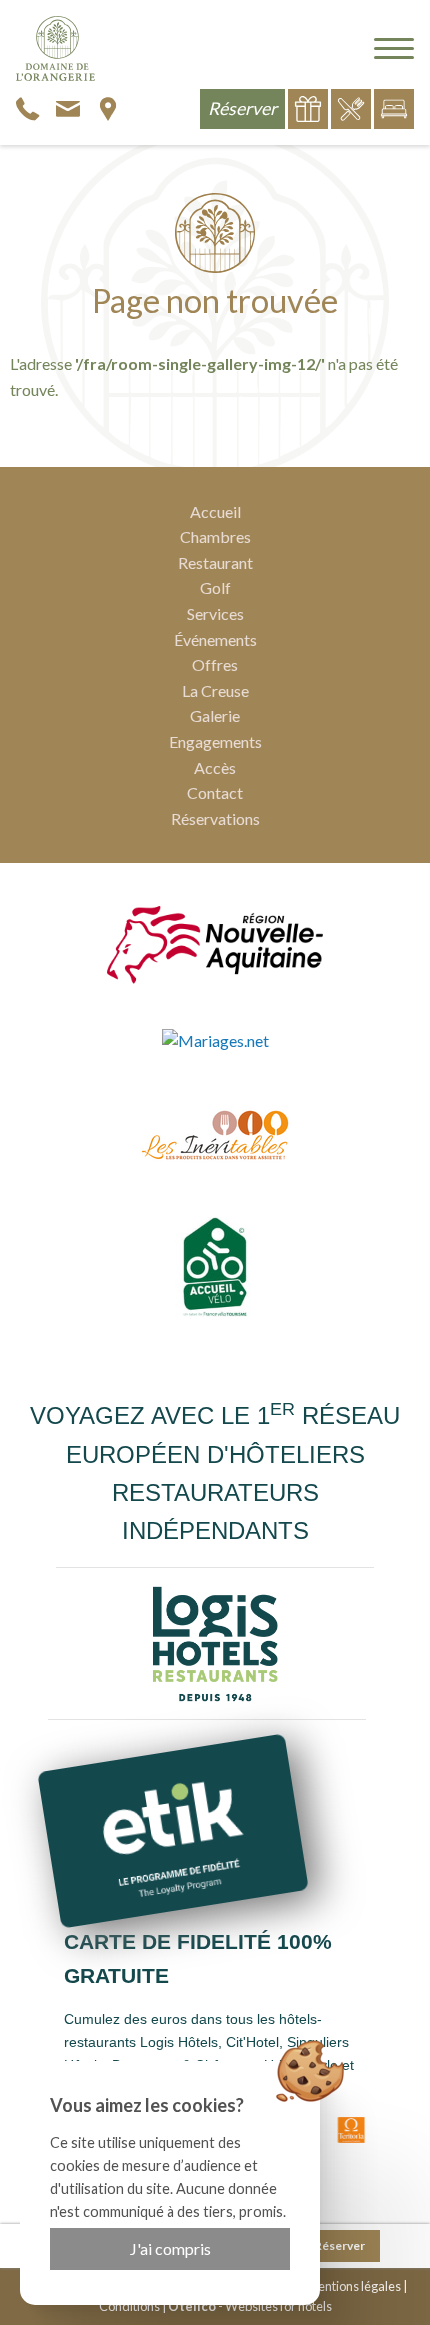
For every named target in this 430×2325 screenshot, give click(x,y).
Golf (215, 587)
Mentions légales (354, 2286)
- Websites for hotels (250, 2306)
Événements (215, 639)
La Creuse (215, 690)
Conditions (129, 2306)
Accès (215, 767)
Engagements (215, 741)
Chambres (215, 536)
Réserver (339, 2245)
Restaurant (215, 562)
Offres (215, 664)
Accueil (215, 511)
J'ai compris (170, 2248)
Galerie (215, 715)
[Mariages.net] (215, 1040)
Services (215, 613)
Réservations (215, 818)
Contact (215, 792)
